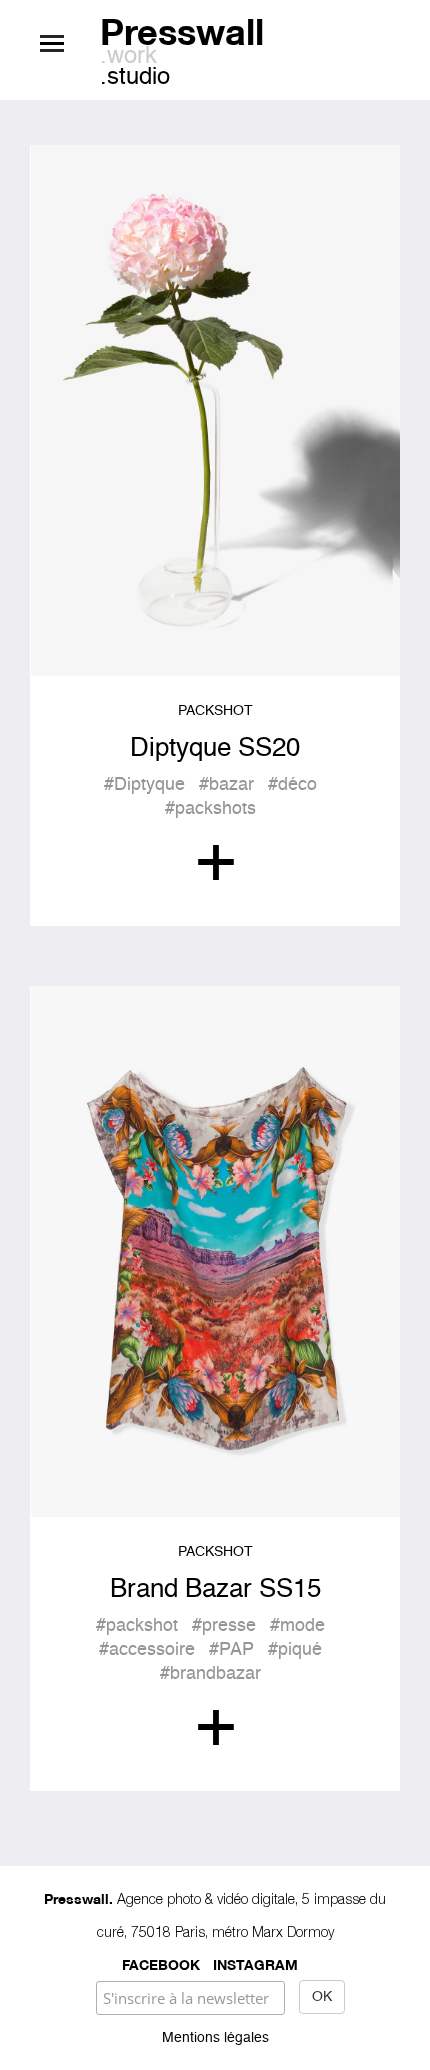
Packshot (215, 711)
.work (128, 57)
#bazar (226, 785)
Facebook (161, 1963)
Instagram (255, 1963)
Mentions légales (215, 2038)
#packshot (137, 1626)
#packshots (210, 809)
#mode (297, 1626)
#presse (224, 1626)
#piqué (295, 1650)
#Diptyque (144, 785)
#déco (292, 785)
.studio (135, 78)
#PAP (231, 1650)
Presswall (182, 28)
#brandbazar (210, 1674)
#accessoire (147, 1650)
